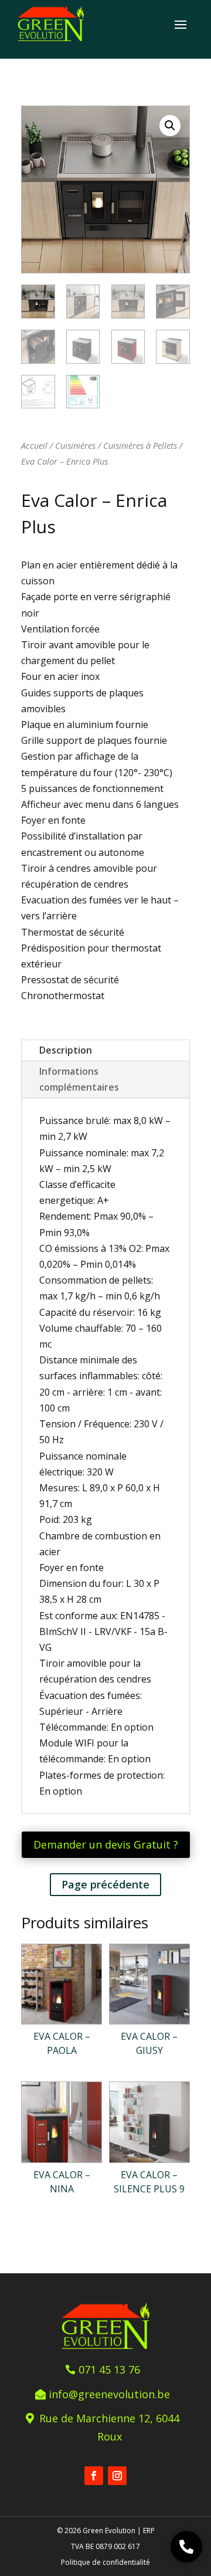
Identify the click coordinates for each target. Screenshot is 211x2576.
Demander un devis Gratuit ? (106, 1844)
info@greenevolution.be (109, 2394)
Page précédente (105, 1884)
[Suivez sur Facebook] (94, 2476)
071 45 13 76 (109, 2369)
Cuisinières (75, 445)
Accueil (34, 445)
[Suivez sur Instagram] (117, 2476)
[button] (170, 126)
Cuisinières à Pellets (140, 445)
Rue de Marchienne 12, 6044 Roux (109, 2427)
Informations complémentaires (79, 1079)
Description (66, 1050)
